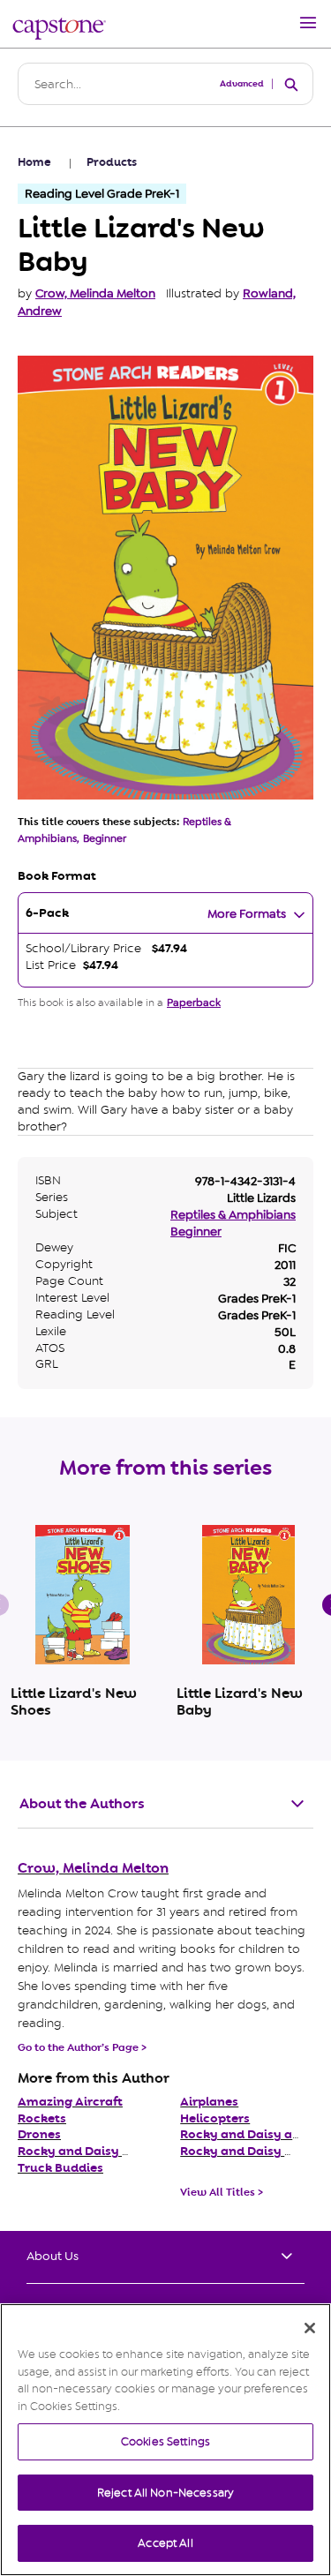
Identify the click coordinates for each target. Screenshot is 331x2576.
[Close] (310, 2328)
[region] (165, 2440)
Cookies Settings (165, 2441)
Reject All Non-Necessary (165, 2493)
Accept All (165, 2543)
